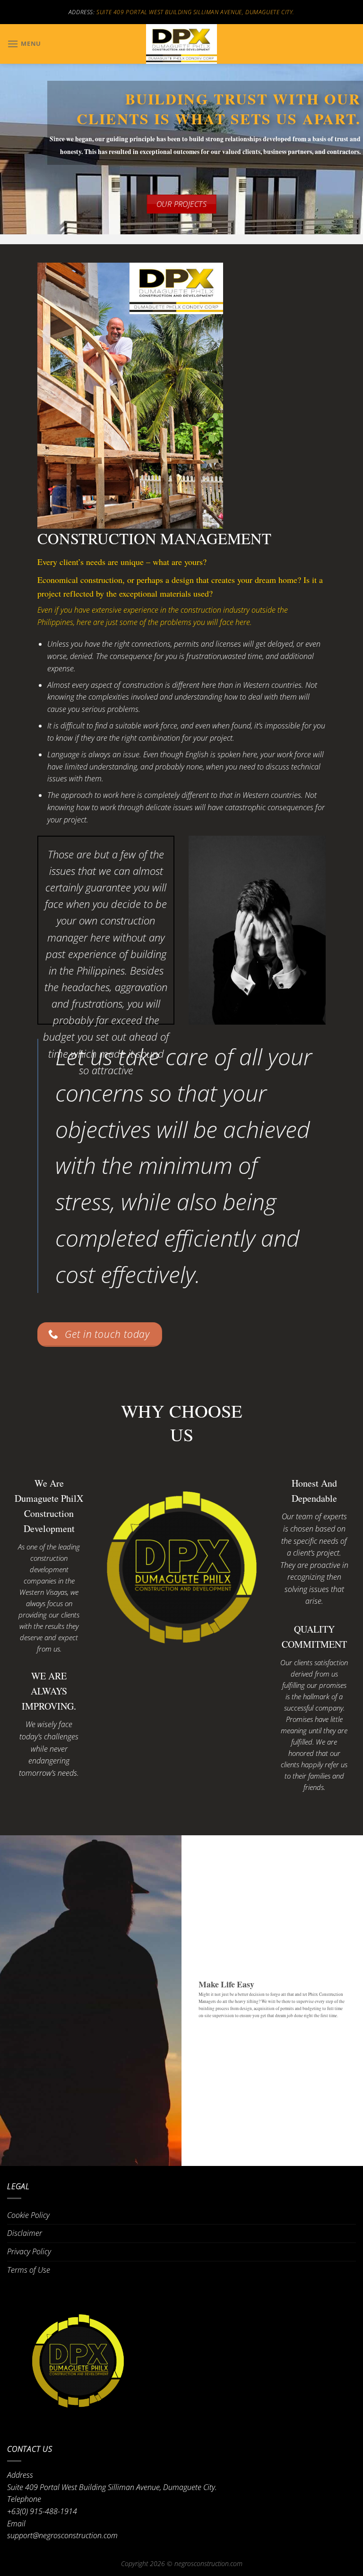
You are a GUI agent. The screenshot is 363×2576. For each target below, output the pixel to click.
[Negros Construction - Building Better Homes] (181, 44)
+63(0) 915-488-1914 (42, 2511)
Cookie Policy (28, 2215)
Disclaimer (25, 2233)
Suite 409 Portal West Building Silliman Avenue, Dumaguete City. (195, 12)
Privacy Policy (29, 2251)
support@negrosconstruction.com (62, 2535)
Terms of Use (29, 2270)
